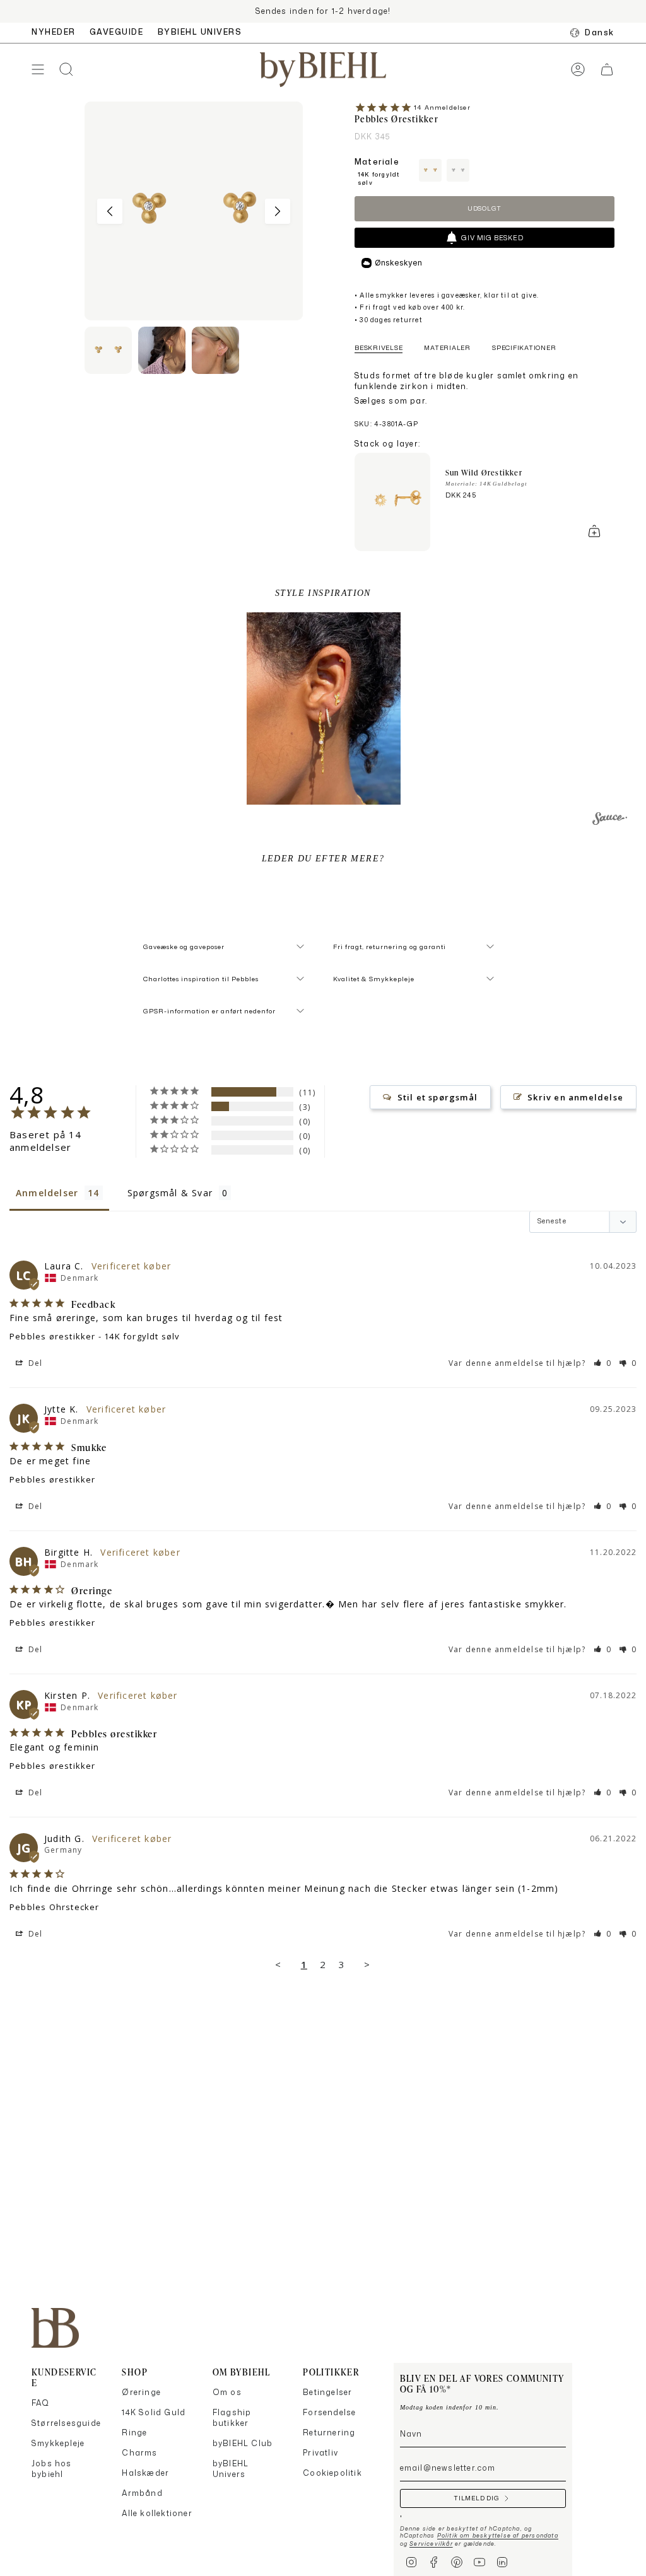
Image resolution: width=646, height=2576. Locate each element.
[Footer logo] (55, 2328)
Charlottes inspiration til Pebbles (201, 979)
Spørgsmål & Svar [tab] (170, 1193)
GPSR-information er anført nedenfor (209, 1011)
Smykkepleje (58, 2443)
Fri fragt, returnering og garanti (390, 947)
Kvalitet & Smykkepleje (374, 979)
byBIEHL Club (243, 2443)
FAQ (41, 2403)
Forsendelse (329, 2412)
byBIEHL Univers (231, 2469)
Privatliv (320, 2453)
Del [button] (34, 1363)
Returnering (329, 2433)
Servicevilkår (431, 2544)
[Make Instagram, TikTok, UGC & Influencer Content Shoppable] (610, 820)
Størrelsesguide (66, 2423)
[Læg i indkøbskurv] (594, 531)
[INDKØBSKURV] (607, 70)
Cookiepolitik (332, 2473)
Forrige (110, 211)
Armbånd (142, 2493)
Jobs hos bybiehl (52, 2469)
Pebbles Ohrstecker (55, 1907)
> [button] (367, 1964)
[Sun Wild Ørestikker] (392, 502)
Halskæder (145, 2473)
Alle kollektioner (157, 2513)
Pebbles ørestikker (53, 1336)
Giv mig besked (492, 238)
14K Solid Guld (154, 2412)
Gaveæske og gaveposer (184, 947)
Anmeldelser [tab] (47, 1193)
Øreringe (141, 2392)
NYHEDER (54, 32)
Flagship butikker (232, 2418)
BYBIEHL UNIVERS (200, 32)
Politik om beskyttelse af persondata (498, 2535)
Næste (278, 211)
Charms (139, 2453)
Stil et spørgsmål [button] (438, 1097)
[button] (324, 708)
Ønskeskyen (398, 263)
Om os (227, 2392)
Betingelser (327, 2392)
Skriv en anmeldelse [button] (575, 1097)
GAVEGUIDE (117, 32)
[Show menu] (38, 70)
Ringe (134, 2433)
